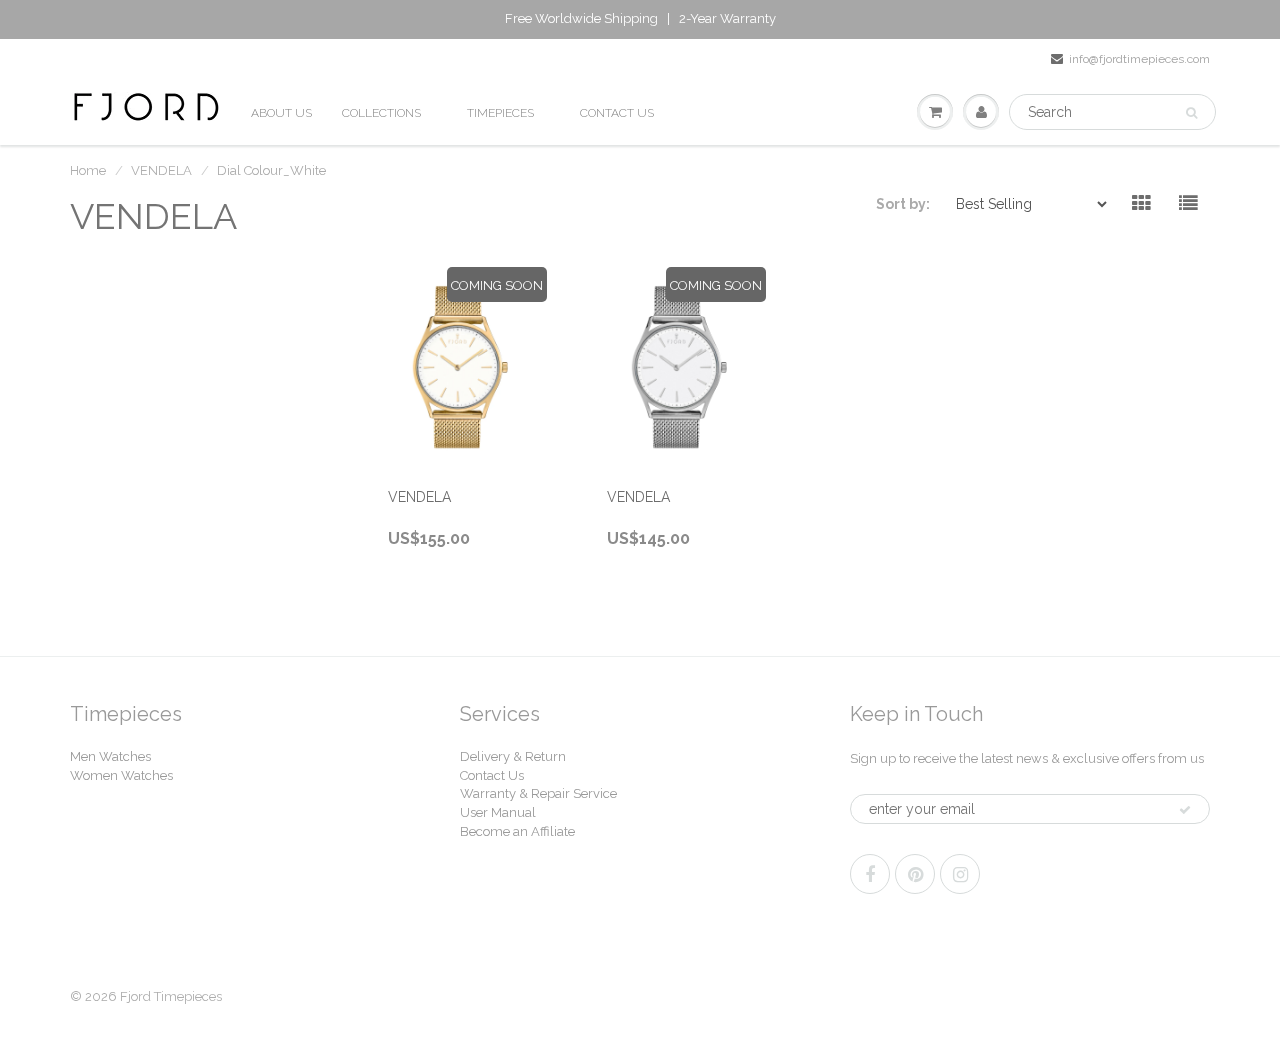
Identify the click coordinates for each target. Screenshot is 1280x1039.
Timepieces (500, 113)
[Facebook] (870, 874)
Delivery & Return (513, 756)
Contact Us (492, 775)
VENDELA (161, 170)
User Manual (498, 812)
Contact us (617, 113)
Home (88, 170)
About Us (281, 113)
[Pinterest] (915, 874)
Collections (381, 113)
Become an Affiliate (517, 831)
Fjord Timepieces (171, 996)
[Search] (1191, 113)
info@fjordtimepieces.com (1139, 59)
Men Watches (110, 756)
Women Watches (121, 775)
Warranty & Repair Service (538, 793)
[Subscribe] (1185, 810)
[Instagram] (960, 874)
